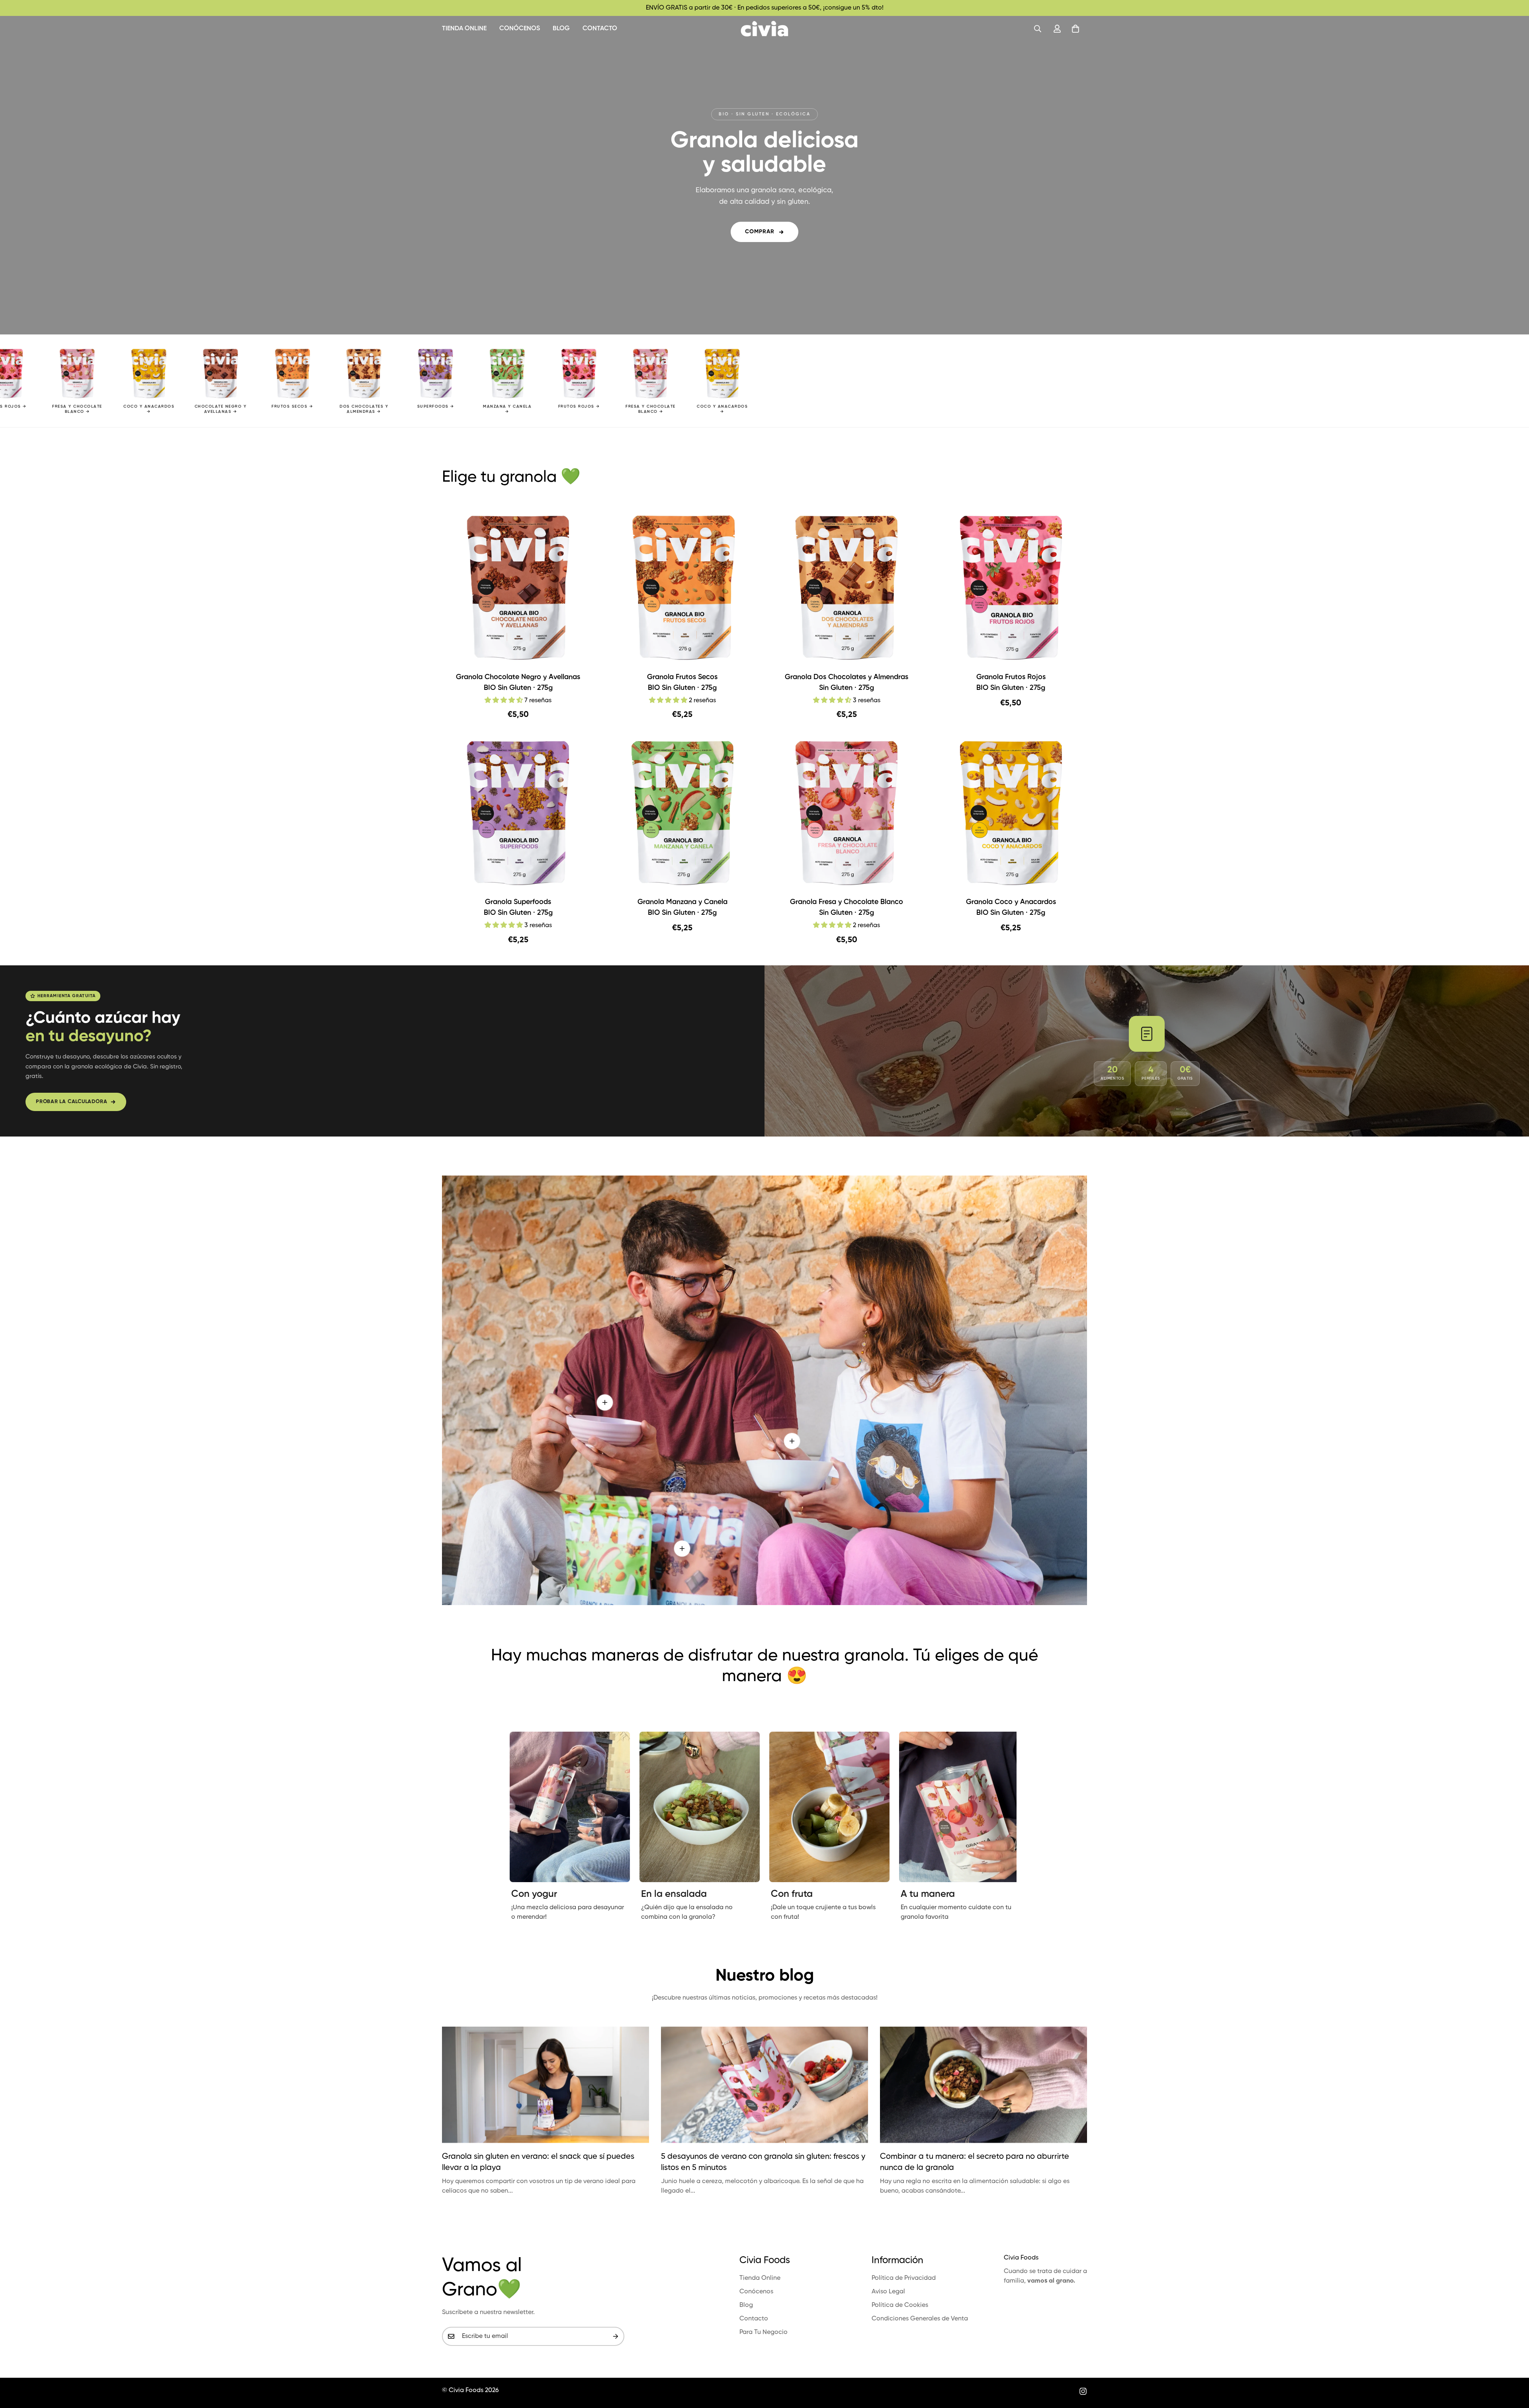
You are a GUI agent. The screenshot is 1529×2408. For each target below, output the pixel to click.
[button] (1075, 29)
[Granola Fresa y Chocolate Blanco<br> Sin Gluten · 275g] (847, 813)
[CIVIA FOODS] (764, 29)
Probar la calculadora (71, 1102)
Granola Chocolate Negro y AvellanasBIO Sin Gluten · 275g (518, 683)
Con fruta (792, 1894)
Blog (561, 29)
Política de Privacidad (904, 2278)
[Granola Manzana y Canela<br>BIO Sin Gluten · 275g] (683, 813)
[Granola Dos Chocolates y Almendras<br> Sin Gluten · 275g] (847, 588)
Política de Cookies (900, 2305)
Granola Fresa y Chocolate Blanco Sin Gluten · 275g (847, 907)
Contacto (600, 29)
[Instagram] (1083, 2391)
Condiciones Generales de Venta (920, 2319)
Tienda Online (464, 29)
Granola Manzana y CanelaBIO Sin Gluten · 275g (682, 907)
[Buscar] (1038, 29)
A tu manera (928, 1894)
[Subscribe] (616, 2336)
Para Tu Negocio (764, 2332)
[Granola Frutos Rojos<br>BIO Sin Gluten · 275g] (1011, 588)
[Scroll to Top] (1513, 2365)
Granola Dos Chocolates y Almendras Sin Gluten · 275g (847, 683)
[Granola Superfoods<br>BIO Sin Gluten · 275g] (518, 813)
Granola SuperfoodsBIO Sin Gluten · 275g (518, 907)
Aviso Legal (888, 2292)
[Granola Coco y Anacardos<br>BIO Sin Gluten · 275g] (1011, 813)
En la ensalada (674, 1894)
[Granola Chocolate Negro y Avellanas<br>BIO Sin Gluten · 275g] (518, 588)
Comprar (760, 232)
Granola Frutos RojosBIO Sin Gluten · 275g (1011, 683)
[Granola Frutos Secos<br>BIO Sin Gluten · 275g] (683, 588)
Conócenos (520, 29)
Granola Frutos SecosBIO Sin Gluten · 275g (682, 683)
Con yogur (534, 1894)
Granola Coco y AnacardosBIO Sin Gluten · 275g (1011, 907)
